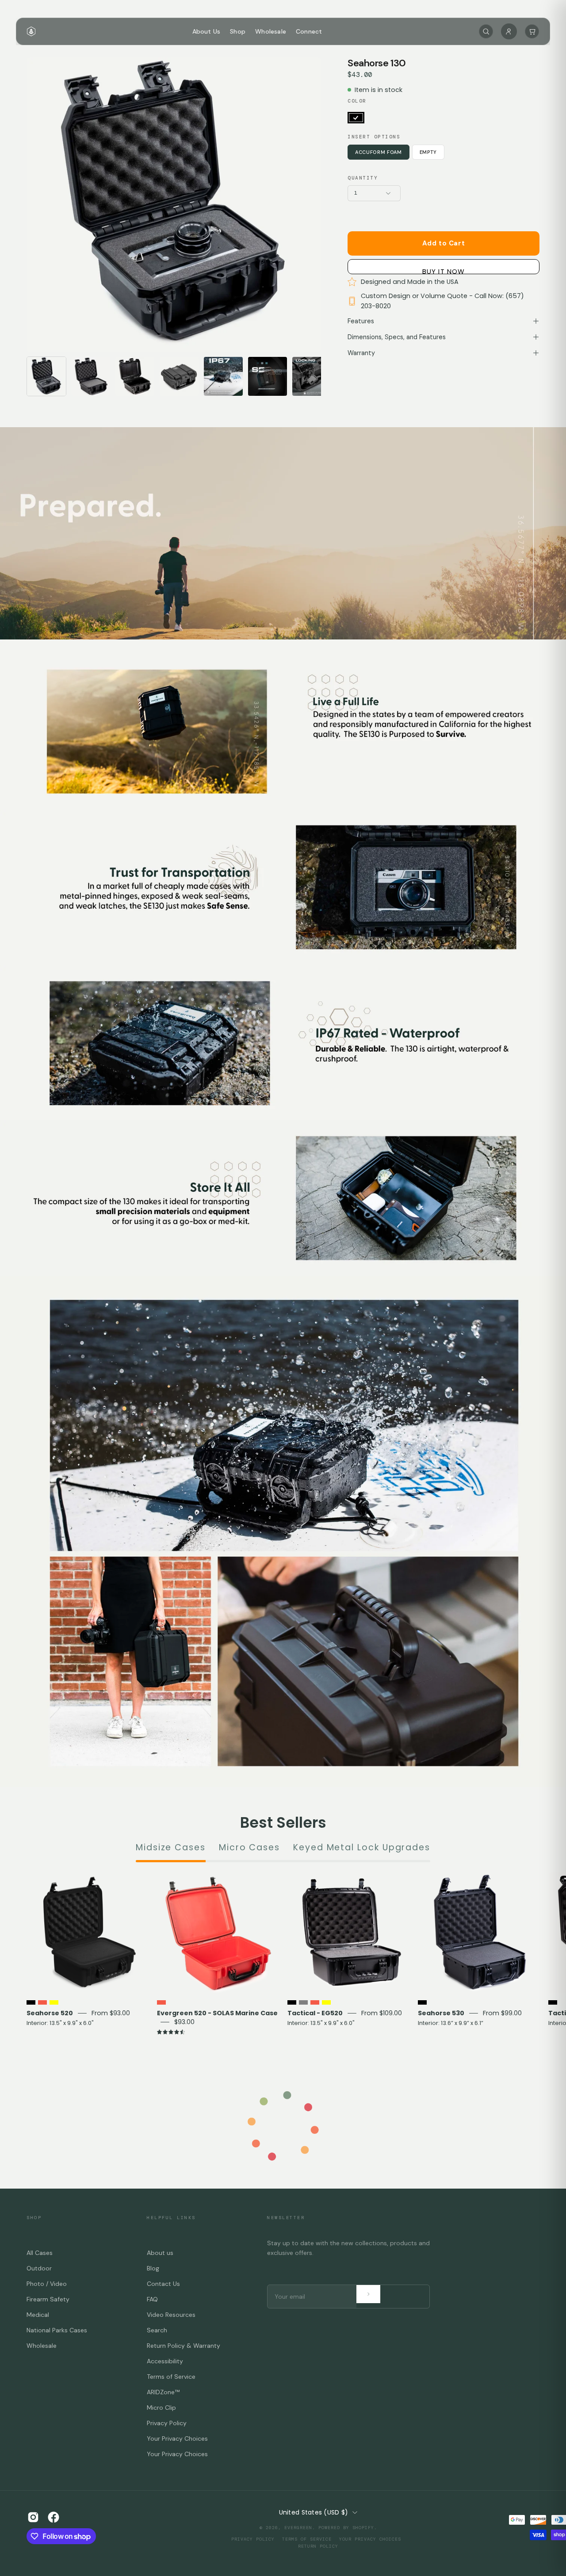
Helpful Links (171, 2218)
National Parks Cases (57, 2330)
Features (361, 321)
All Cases (40, 2253)
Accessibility (165, 2361)
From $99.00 (502, 2013)
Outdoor (39, 2268)
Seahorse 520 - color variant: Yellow (54, 2002)
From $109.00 (382, 2013)
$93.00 (184, 2022)
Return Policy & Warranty (184, 2346)
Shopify (363, 2528)
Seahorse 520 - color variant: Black (31, 2002)
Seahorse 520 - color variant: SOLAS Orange (42, 2002)
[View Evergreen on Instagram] (33, 2517)
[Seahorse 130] (46, 376)
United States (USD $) (314, 2512)
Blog (153, 2268)
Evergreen (298, 2528)
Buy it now (444, 270)
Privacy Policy (167, 2423)
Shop (238, 31)
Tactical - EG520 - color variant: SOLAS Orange (315, 2002)
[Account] (509, 31)
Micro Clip (161, 2408)
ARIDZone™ (163, 2392)
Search (157, 2330)
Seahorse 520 (50, 2013)
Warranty (361, 353)
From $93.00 (111, 2013)
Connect (309, 31)
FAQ (152, 2299)
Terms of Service (171, 2377)
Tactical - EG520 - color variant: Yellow (326, 2002)
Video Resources (171, 2315)
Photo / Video (47, 2284)
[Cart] (532, 31)
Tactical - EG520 (315, 2013)
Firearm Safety (48, 2299)
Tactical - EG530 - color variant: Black (553, 2002)
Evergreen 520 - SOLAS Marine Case (217, 2013)
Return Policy (318, 2546)
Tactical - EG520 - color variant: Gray (303, 2002)
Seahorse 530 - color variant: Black (422, 2002)
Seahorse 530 (441, 2013)
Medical (38, 2315)
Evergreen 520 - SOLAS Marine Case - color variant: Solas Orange (161, 2002)
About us (160, 2253)
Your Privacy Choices (177, 2438)
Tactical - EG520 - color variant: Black (292, 2002)
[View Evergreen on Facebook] (54, 2517)
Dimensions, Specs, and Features (397, 337)
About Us (207, 31)
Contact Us (163, 2284)
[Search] (486, 31)
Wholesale (271, 31)
